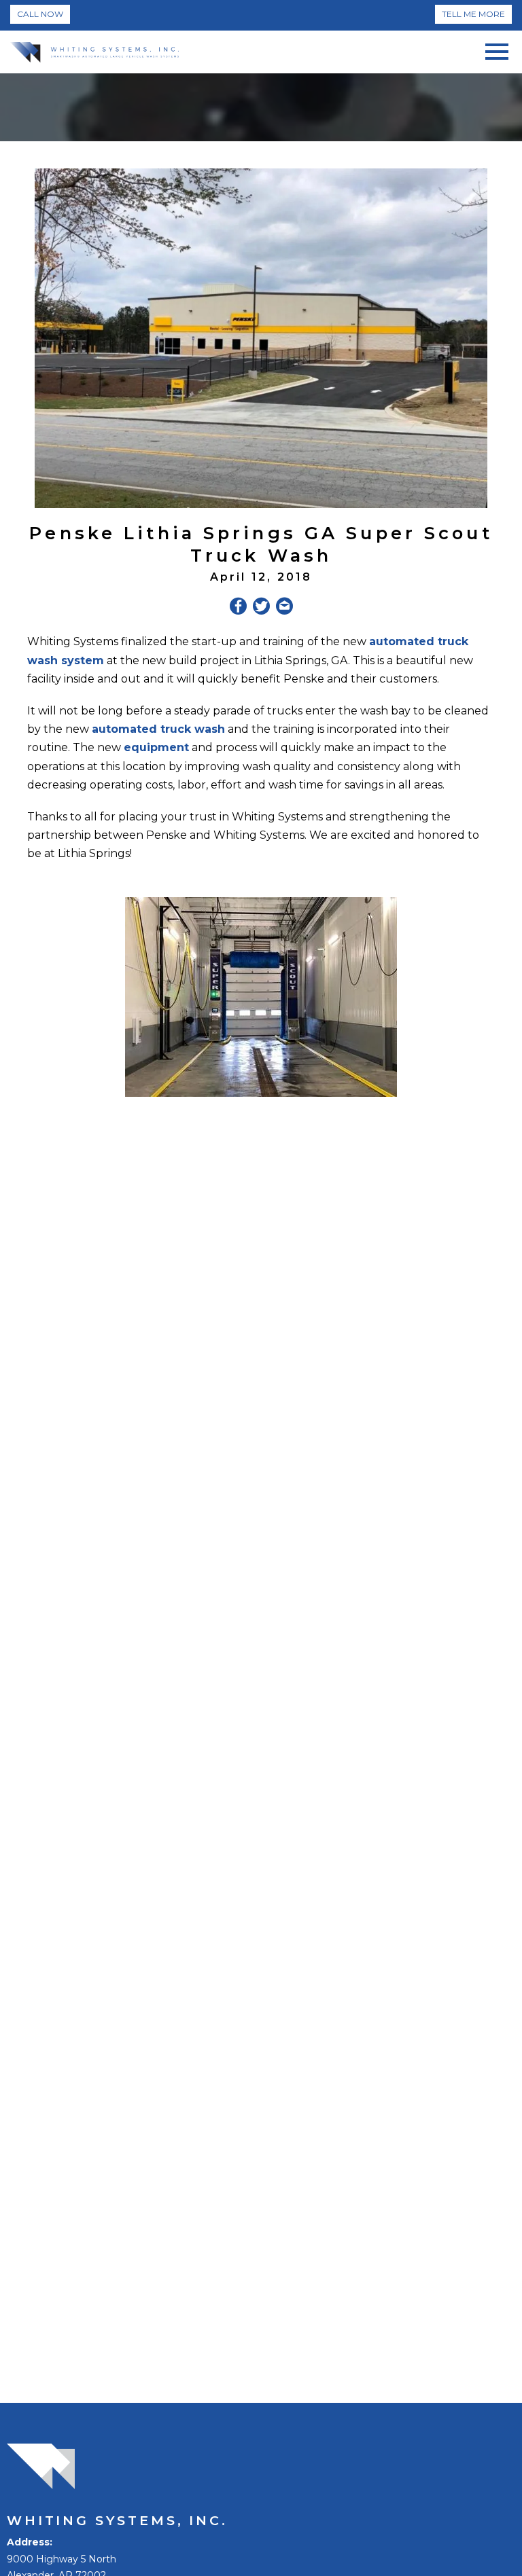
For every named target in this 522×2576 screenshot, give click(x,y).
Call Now (40, 14)
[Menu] (497, 49)
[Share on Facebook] (238, 609)
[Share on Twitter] (261, 609)
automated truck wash (158, 729)
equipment (156, 747)
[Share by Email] (284, 609)
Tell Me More (473, 14)
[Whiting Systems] (94, 52)
